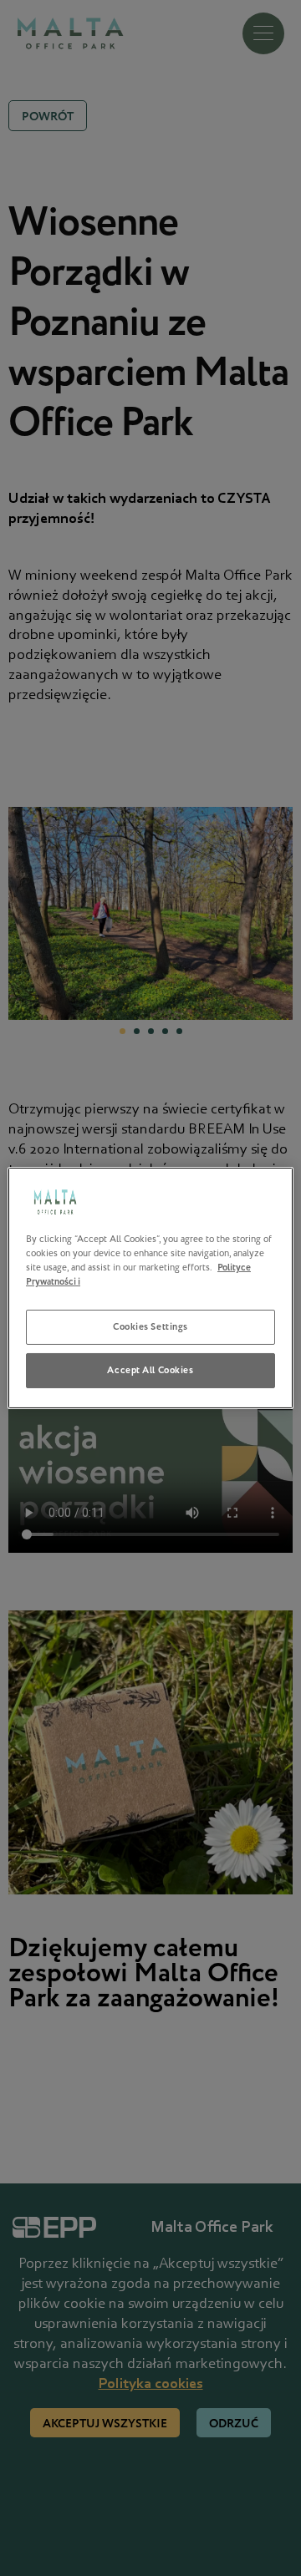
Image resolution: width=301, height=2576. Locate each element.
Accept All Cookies (150, 1370)
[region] (150, 1288)
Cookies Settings (150, 1327)
